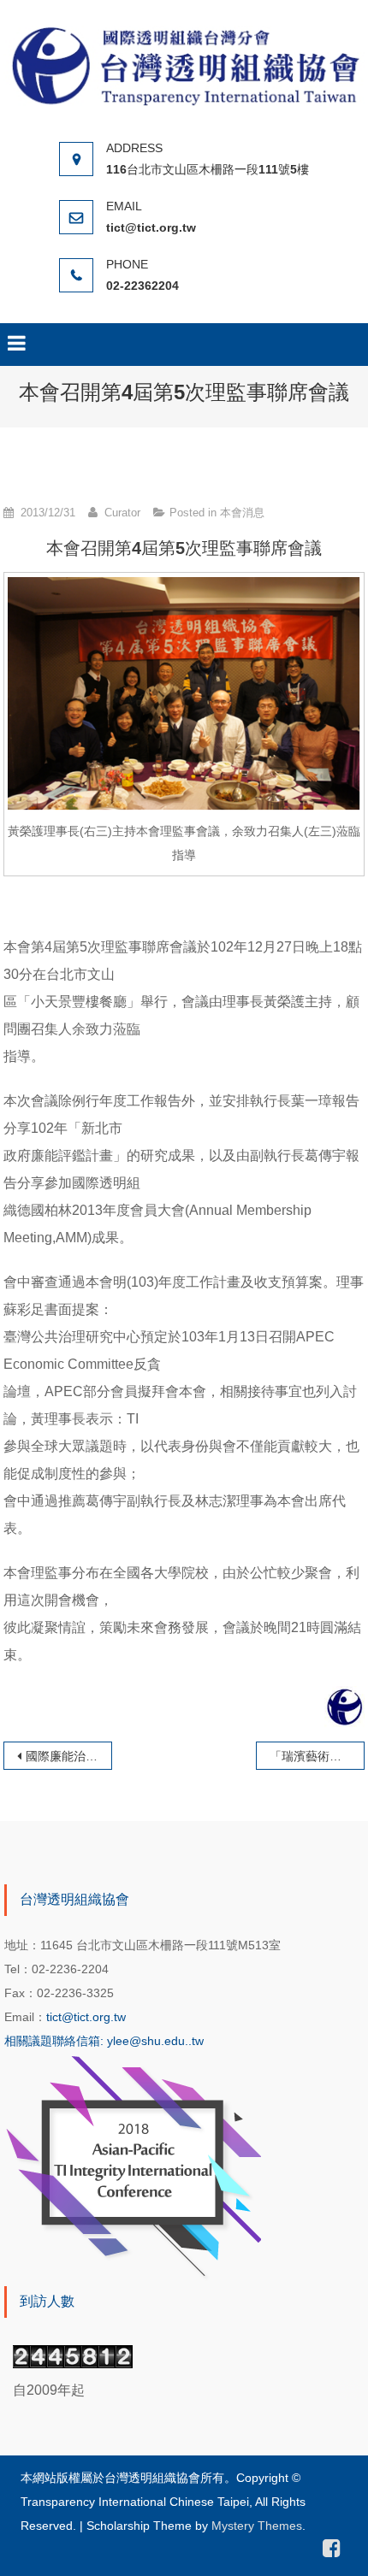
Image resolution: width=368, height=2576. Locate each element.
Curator (122, 513)
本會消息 (242, 513)
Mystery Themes (257, 2526)
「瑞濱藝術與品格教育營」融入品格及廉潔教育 (317, 1756)
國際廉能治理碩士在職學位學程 (68, 1756)
